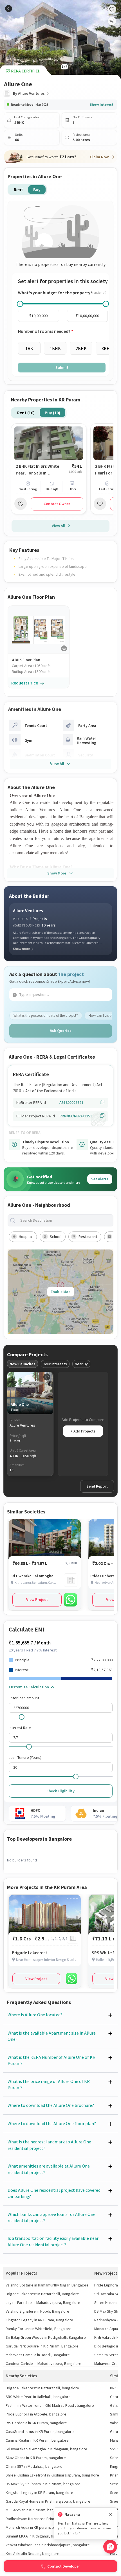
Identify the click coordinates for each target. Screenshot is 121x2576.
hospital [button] (26, 1237)
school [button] (56, 1237)
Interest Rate (20, 1728)
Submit (62, 367)
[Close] (111, 2515)
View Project (37, 1599)
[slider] (20, 304)
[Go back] (9, 9)
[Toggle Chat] (110, 2547)
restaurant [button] (88, 1237)
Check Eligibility (60, 1791)
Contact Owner (57, 504)
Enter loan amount (24, 1698)
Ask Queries (61, 1031)
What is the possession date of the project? (46, 1015)
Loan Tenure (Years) (25, 1757)
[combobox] (65, 1220)
